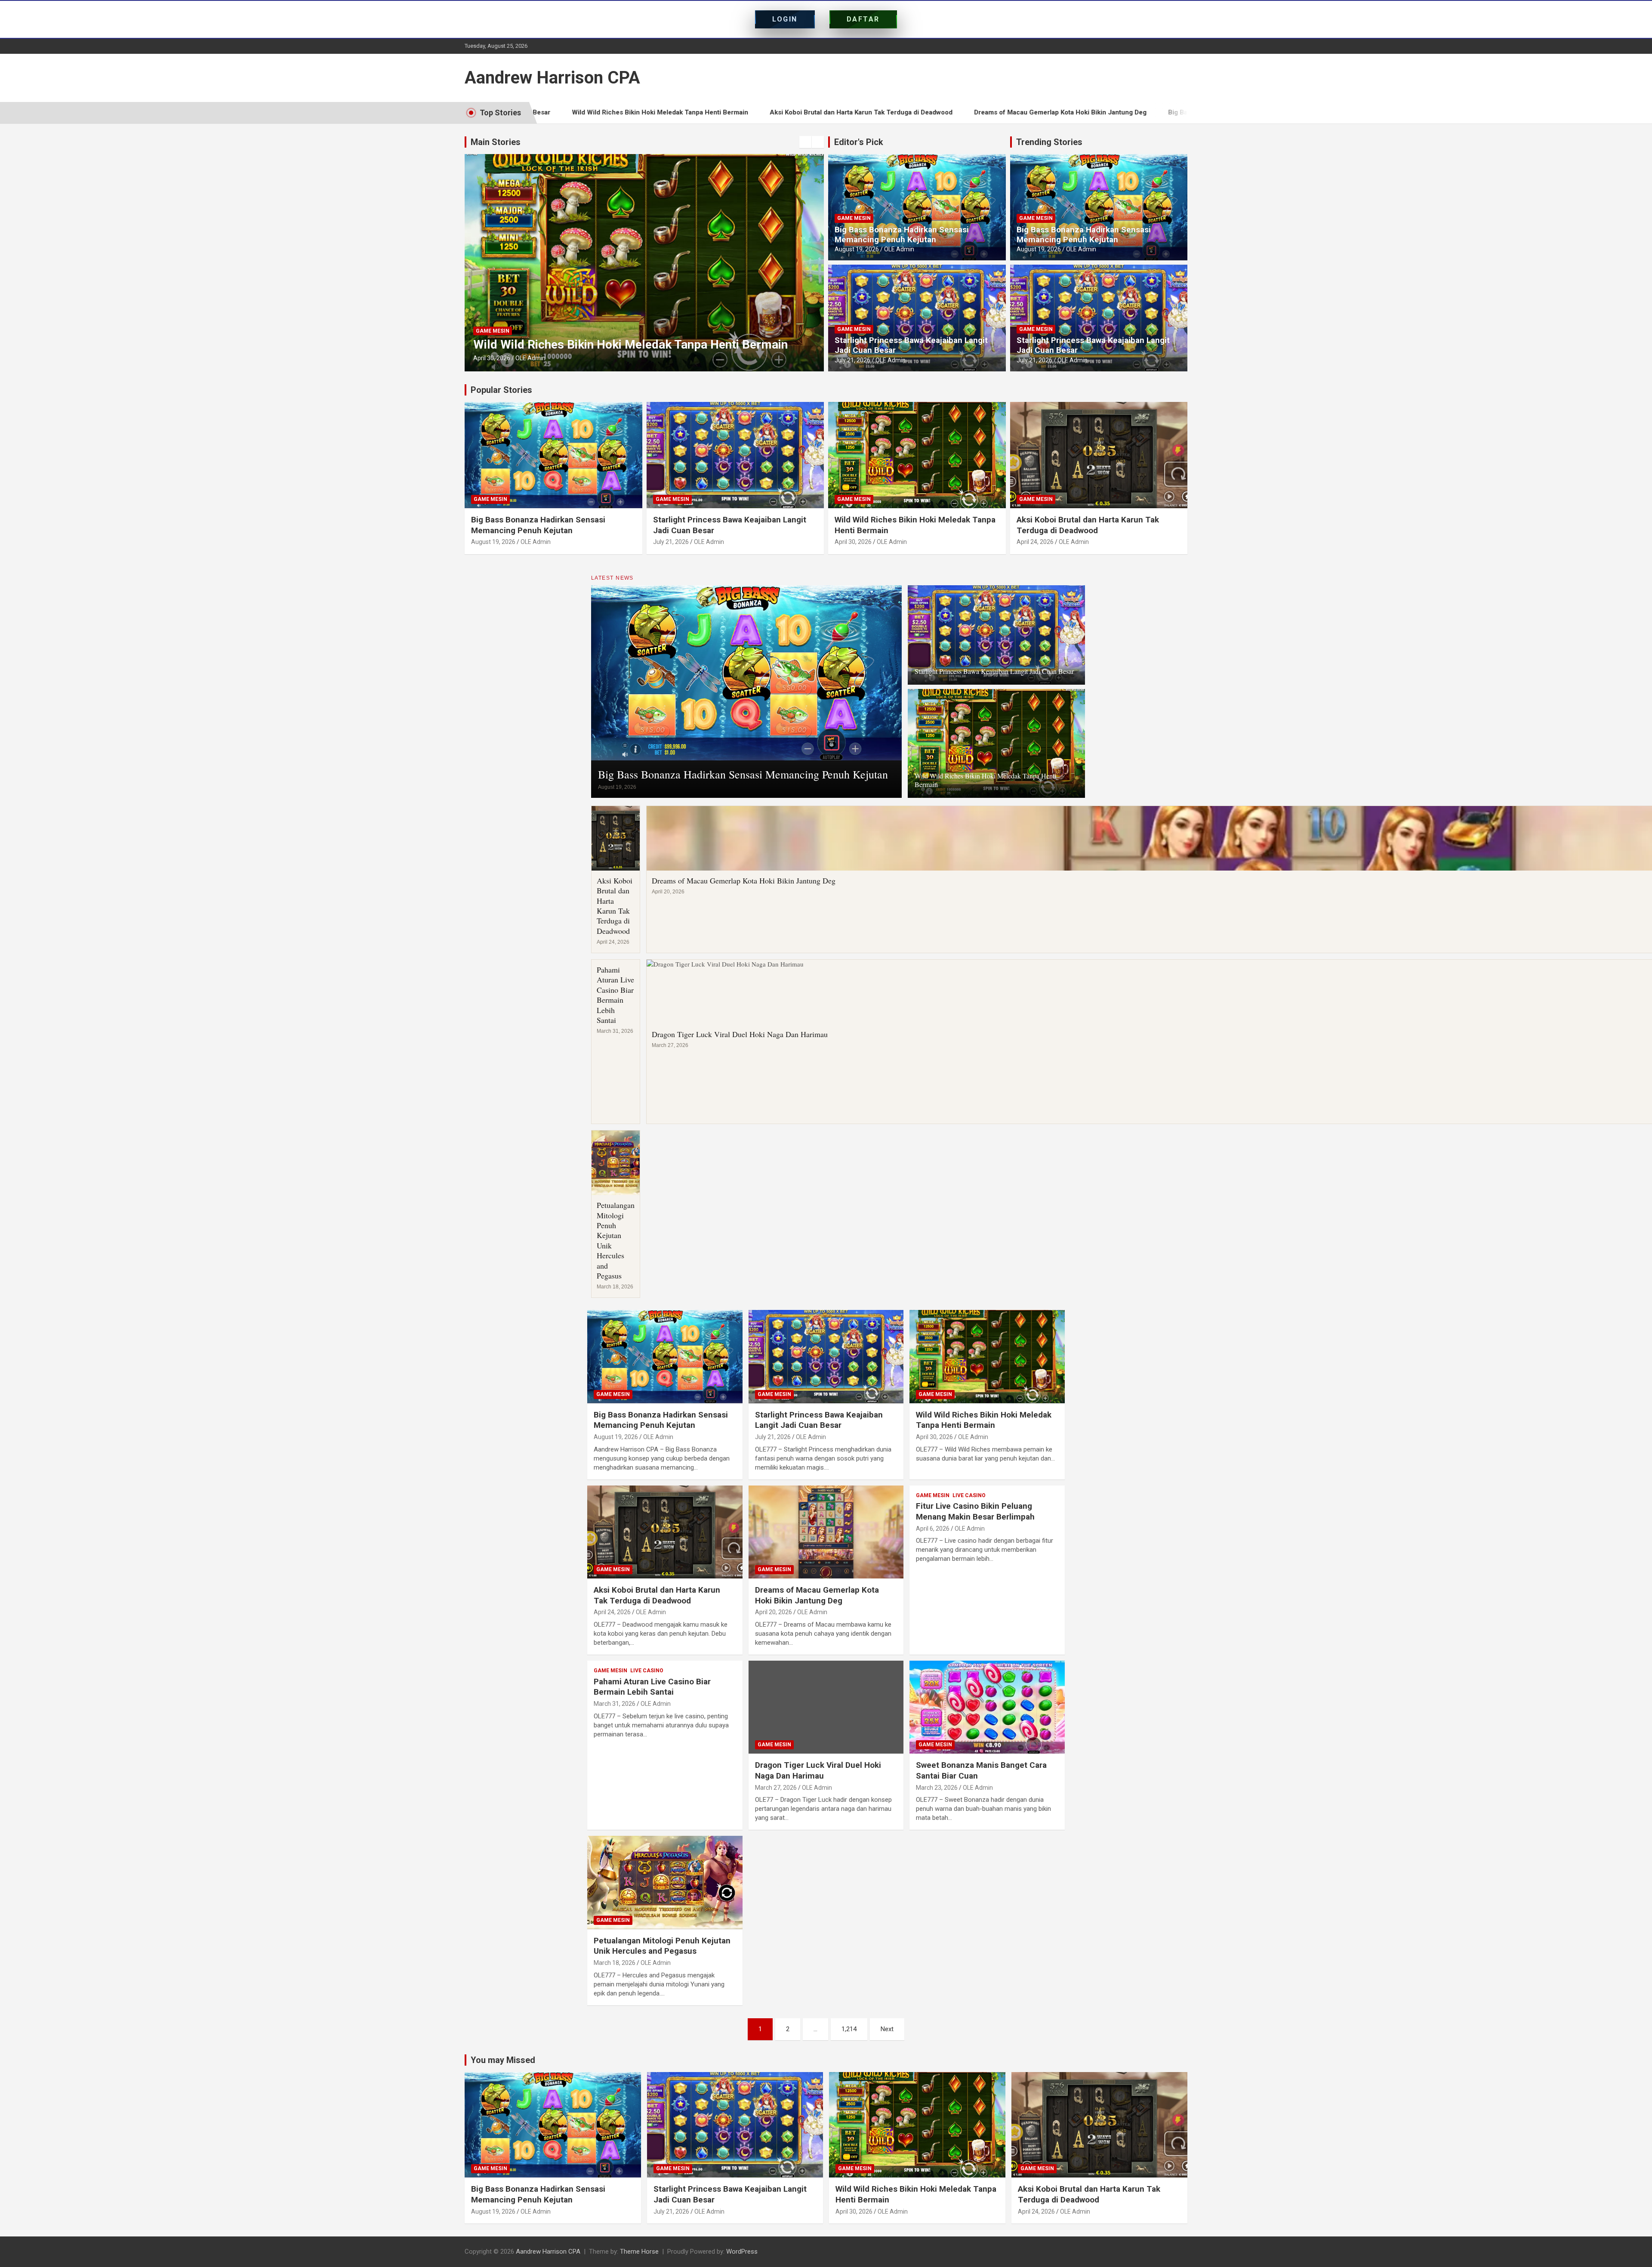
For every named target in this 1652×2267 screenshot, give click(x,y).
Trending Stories (1049, 142)
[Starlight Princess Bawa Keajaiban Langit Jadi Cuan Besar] (826, 1357)
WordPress (742, 2252)
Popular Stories (501, 390)
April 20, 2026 (492, 358)
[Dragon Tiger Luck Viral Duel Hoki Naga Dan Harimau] (826, 1707)
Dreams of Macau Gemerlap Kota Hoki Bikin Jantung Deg (845, 112)
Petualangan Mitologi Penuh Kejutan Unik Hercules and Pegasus (616, 1240)
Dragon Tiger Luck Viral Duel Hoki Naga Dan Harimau (740, 1034)
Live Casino (969, 1495)
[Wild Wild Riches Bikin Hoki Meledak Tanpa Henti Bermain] (987, 1357)
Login (785, 19)
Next (887, 2029)
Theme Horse (639, 2252)
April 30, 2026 (853, 542)
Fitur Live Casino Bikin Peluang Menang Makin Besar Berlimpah (975, 1511)
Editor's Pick (859, 142)
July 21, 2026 (852, 360)
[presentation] (805, 142)
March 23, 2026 (937, 1788)
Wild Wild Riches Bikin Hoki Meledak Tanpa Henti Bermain (985, 780)
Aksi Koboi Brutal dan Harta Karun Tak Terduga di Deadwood (646, 112)
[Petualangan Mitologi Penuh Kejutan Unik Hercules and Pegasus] (665, 1883)
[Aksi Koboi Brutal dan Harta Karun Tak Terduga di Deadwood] (665, 1532)
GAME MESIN (493, 331)
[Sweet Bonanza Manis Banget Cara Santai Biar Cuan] (987, 1707)
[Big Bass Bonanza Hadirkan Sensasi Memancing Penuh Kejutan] (665, 1357)
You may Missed (503, 2060)
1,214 (849, 2029)
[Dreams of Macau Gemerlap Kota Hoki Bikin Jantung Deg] (826, 1532)
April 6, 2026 (933, 1529)
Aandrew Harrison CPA (552, 78)
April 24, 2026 (1035, 542)
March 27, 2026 (776, 1788)
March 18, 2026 (615, 1963)
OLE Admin (530, 358)
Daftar (863, 19)
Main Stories (496, 142)
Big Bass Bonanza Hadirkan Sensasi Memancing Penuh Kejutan (1049, 112)
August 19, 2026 (857, 249)
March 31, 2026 (615, 1704)
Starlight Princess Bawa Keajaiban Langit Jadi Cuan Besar (911, 345)
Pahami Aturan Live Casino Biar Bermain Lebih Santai (615, 995)
